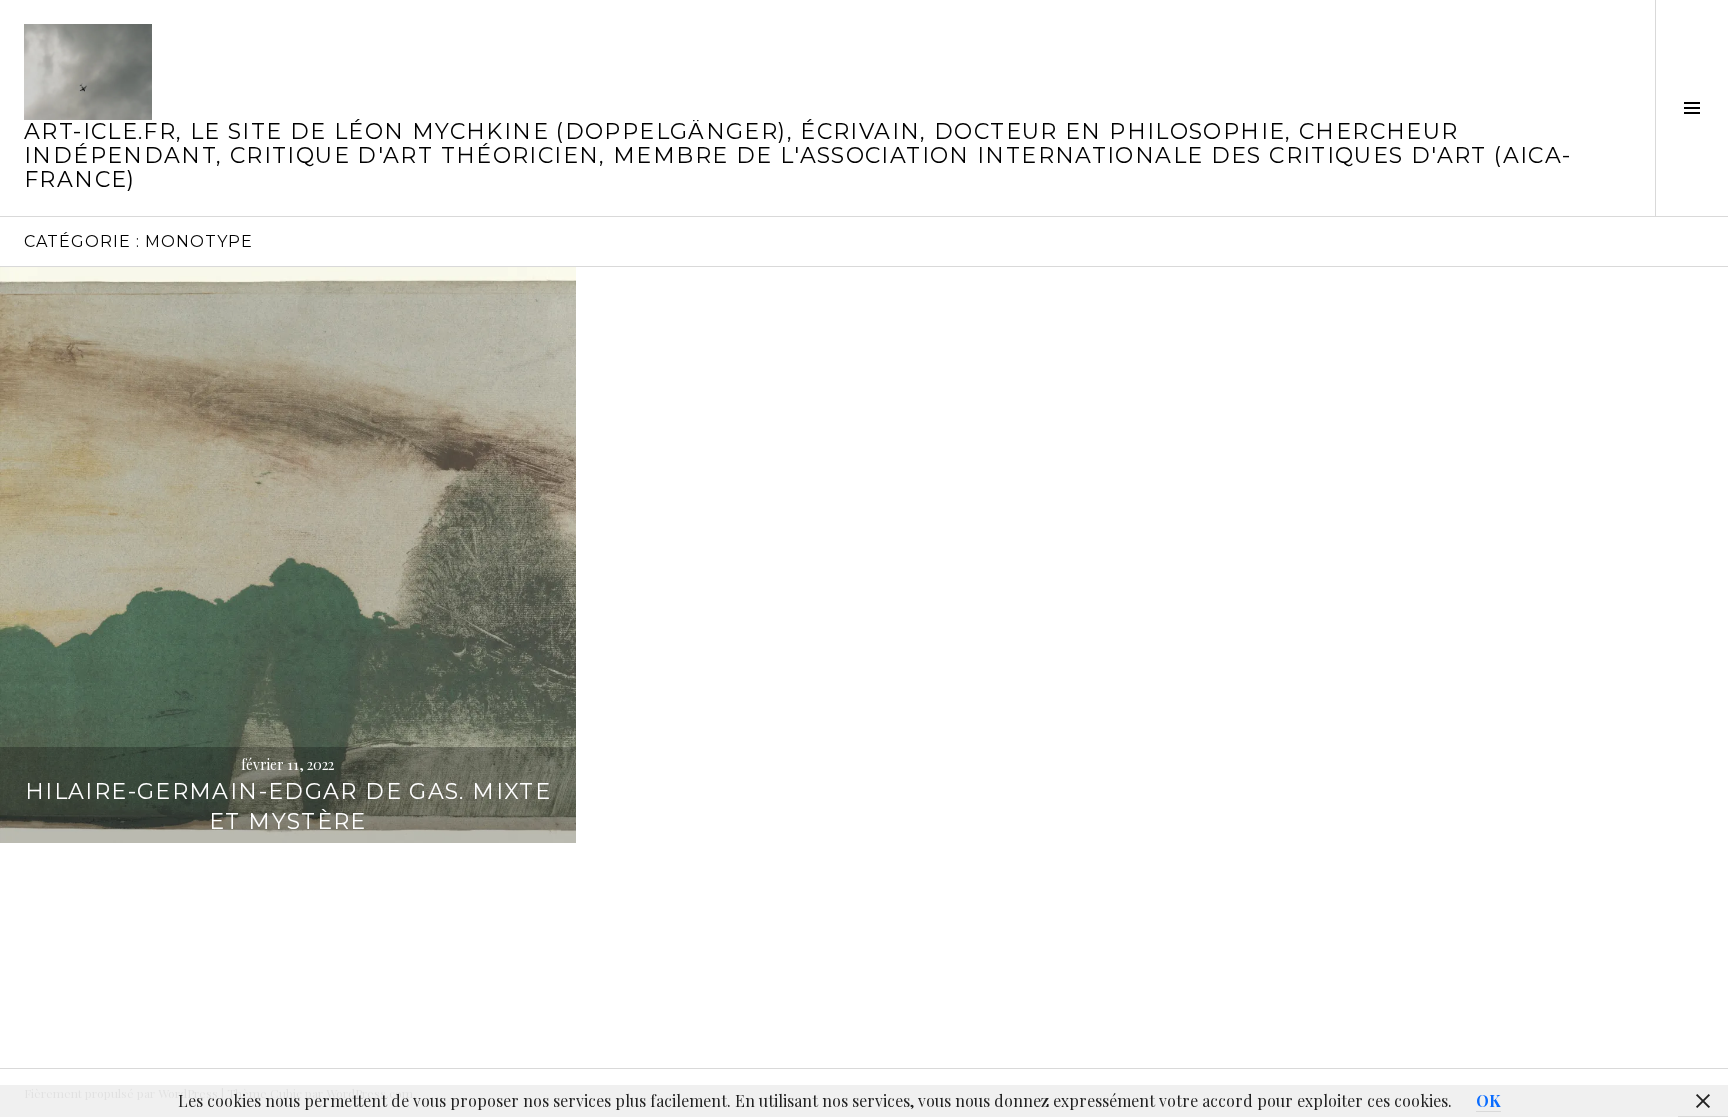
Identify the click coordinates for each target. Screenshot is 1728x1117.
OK (1488, 1100)
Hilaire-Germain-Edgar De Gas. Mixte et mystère (288, 806)
